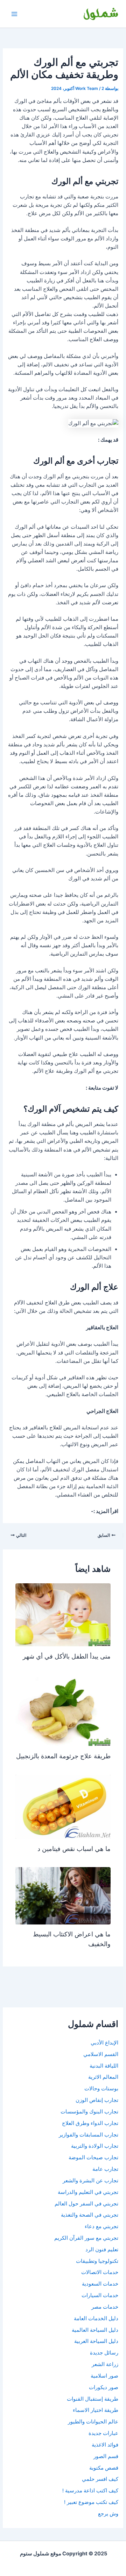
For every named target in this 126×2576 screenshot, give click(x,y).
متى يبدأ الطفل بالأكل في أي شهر (67, 1656)
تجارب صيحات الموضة (93, 2158)
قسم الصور (106, 2456)
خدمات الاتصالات (100, 2272)
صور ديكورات (104, 2387)
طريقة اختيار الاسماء (96, 2410)
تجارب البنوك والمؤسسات (89, 2112)
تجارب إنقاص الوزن (97, 2100)
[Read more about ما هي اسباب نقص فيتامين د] (63, 1806)
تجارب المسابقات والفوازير (89, 2135)
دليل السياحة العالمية (95, 2330)
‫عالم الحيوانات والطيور (93, 2422)
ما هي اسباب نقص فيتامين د (74, 1849)
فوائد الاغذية (105, 2445)
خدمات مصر (105, 2307)
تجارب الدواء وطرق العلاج (90, 2123)
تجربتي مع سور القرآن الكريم (86, 2238)
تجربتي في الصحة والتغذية (90, 2215)
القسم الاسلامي (101, 2054)
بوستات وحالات (101, 2089)
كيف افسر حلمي (100, 2479)
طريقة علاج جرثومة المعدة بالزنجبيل (63, 1756)
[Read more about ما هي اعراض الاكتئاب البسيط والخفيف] (63, 1895)
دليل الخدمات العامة (96, 2318)
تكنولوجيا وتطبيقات (97, 2261)
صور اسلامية (104, 2376)
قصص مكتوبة (104, 2468)
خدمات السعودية (100, 2284)
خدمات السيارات (100, 2295)
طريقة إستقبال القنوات (93, 2399)
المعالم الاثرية (103, 2077)
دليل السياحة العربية (96, 2341)
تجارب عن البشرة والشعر (90, 2181)
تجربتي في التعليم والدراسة (88, 2192)
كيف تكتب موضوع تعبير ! (91, 2502)
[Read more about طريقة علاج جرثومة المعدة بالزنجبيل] (63, 1710)
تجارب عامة (105, 2169)
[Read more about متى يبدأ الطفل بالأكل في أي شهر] (63, 1614)
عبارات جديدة (103, 2433)
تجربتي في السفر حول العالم (86, 2204)
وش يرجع (108, 2514)
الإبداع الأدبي (104, 2043)
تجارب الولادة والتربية (95, 2146)
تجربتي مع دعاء (101, 2226)
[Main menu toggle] (14, 14)
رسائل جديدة (104, 2353)
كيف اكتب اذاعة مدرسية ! (90, 2491)
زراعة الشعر (105, 2364)
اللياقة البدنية (104, 2066)
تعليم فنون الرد (102, 2250)
